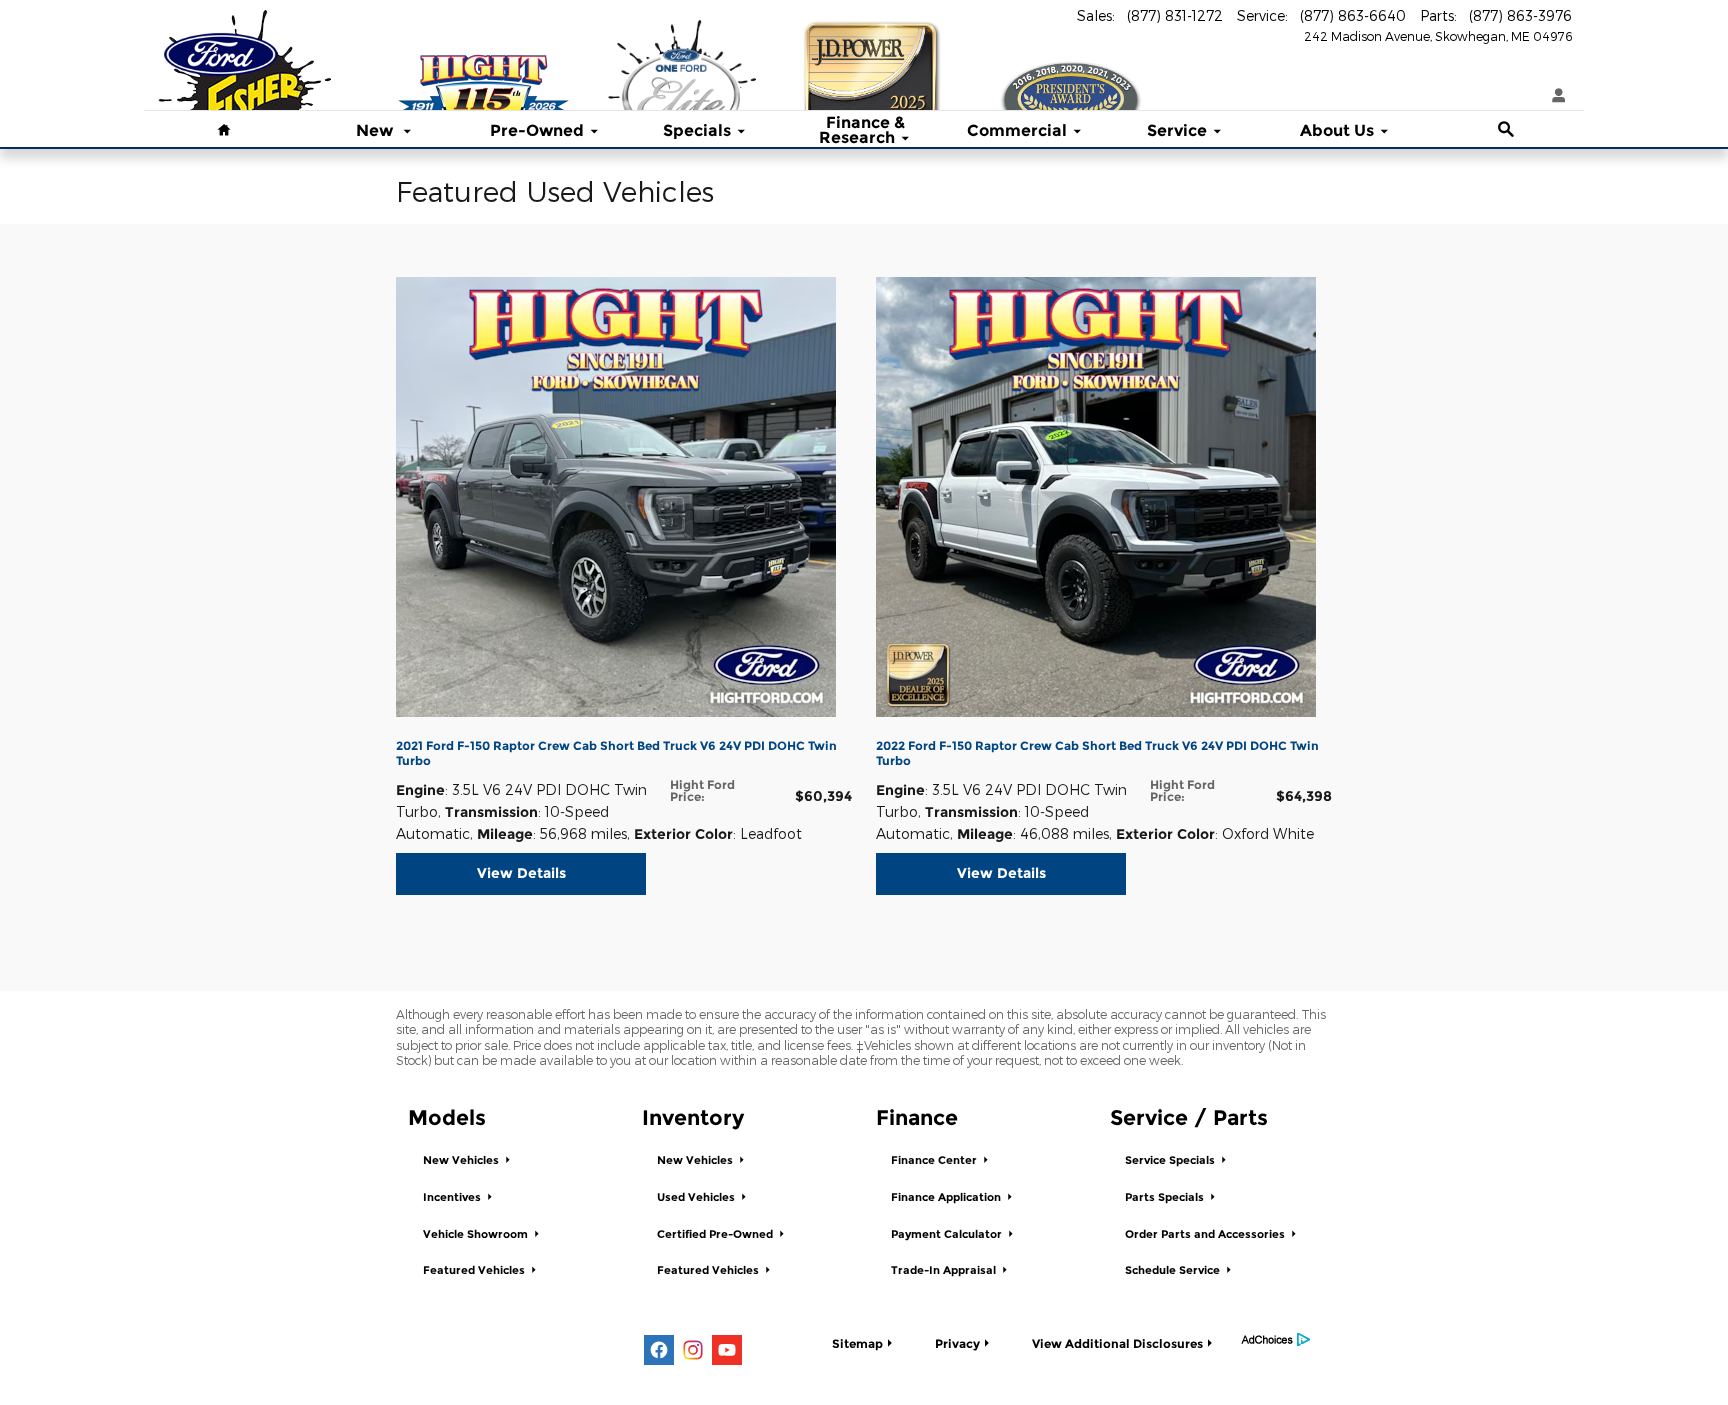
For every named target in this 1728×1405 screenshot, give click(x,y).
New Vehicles (462, 1160)
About (1337, 131)
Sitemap (857, 1343)
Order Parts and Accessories (1206, 1234)
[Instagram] (693, 1350)
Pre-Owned (537, 131)
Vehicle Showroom (477, 1234)
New (376, 131)
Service (1177, 131)
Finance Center (935, 1160)
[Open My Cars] (1554, 96)
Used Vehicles (697, 1197)
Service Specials (1171, 1160)
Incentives (453, 1197)
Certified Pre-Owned (716, 1234)
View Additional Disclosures (1117, 1343)
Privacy (957, 1343)
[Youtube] (727, 1350)
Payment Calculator (948, 1234)
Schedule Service (1174, 1270)
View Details (521, 873)
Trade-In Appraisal (945, 1270)
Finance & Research (862, 131)
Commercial (1017, 131)
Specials (697, 131)
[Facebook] (659, 1350)
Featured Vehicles (475, 1270)
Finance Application (947, 1197)
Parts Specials (1166, 1197)
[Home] (221, 45)
